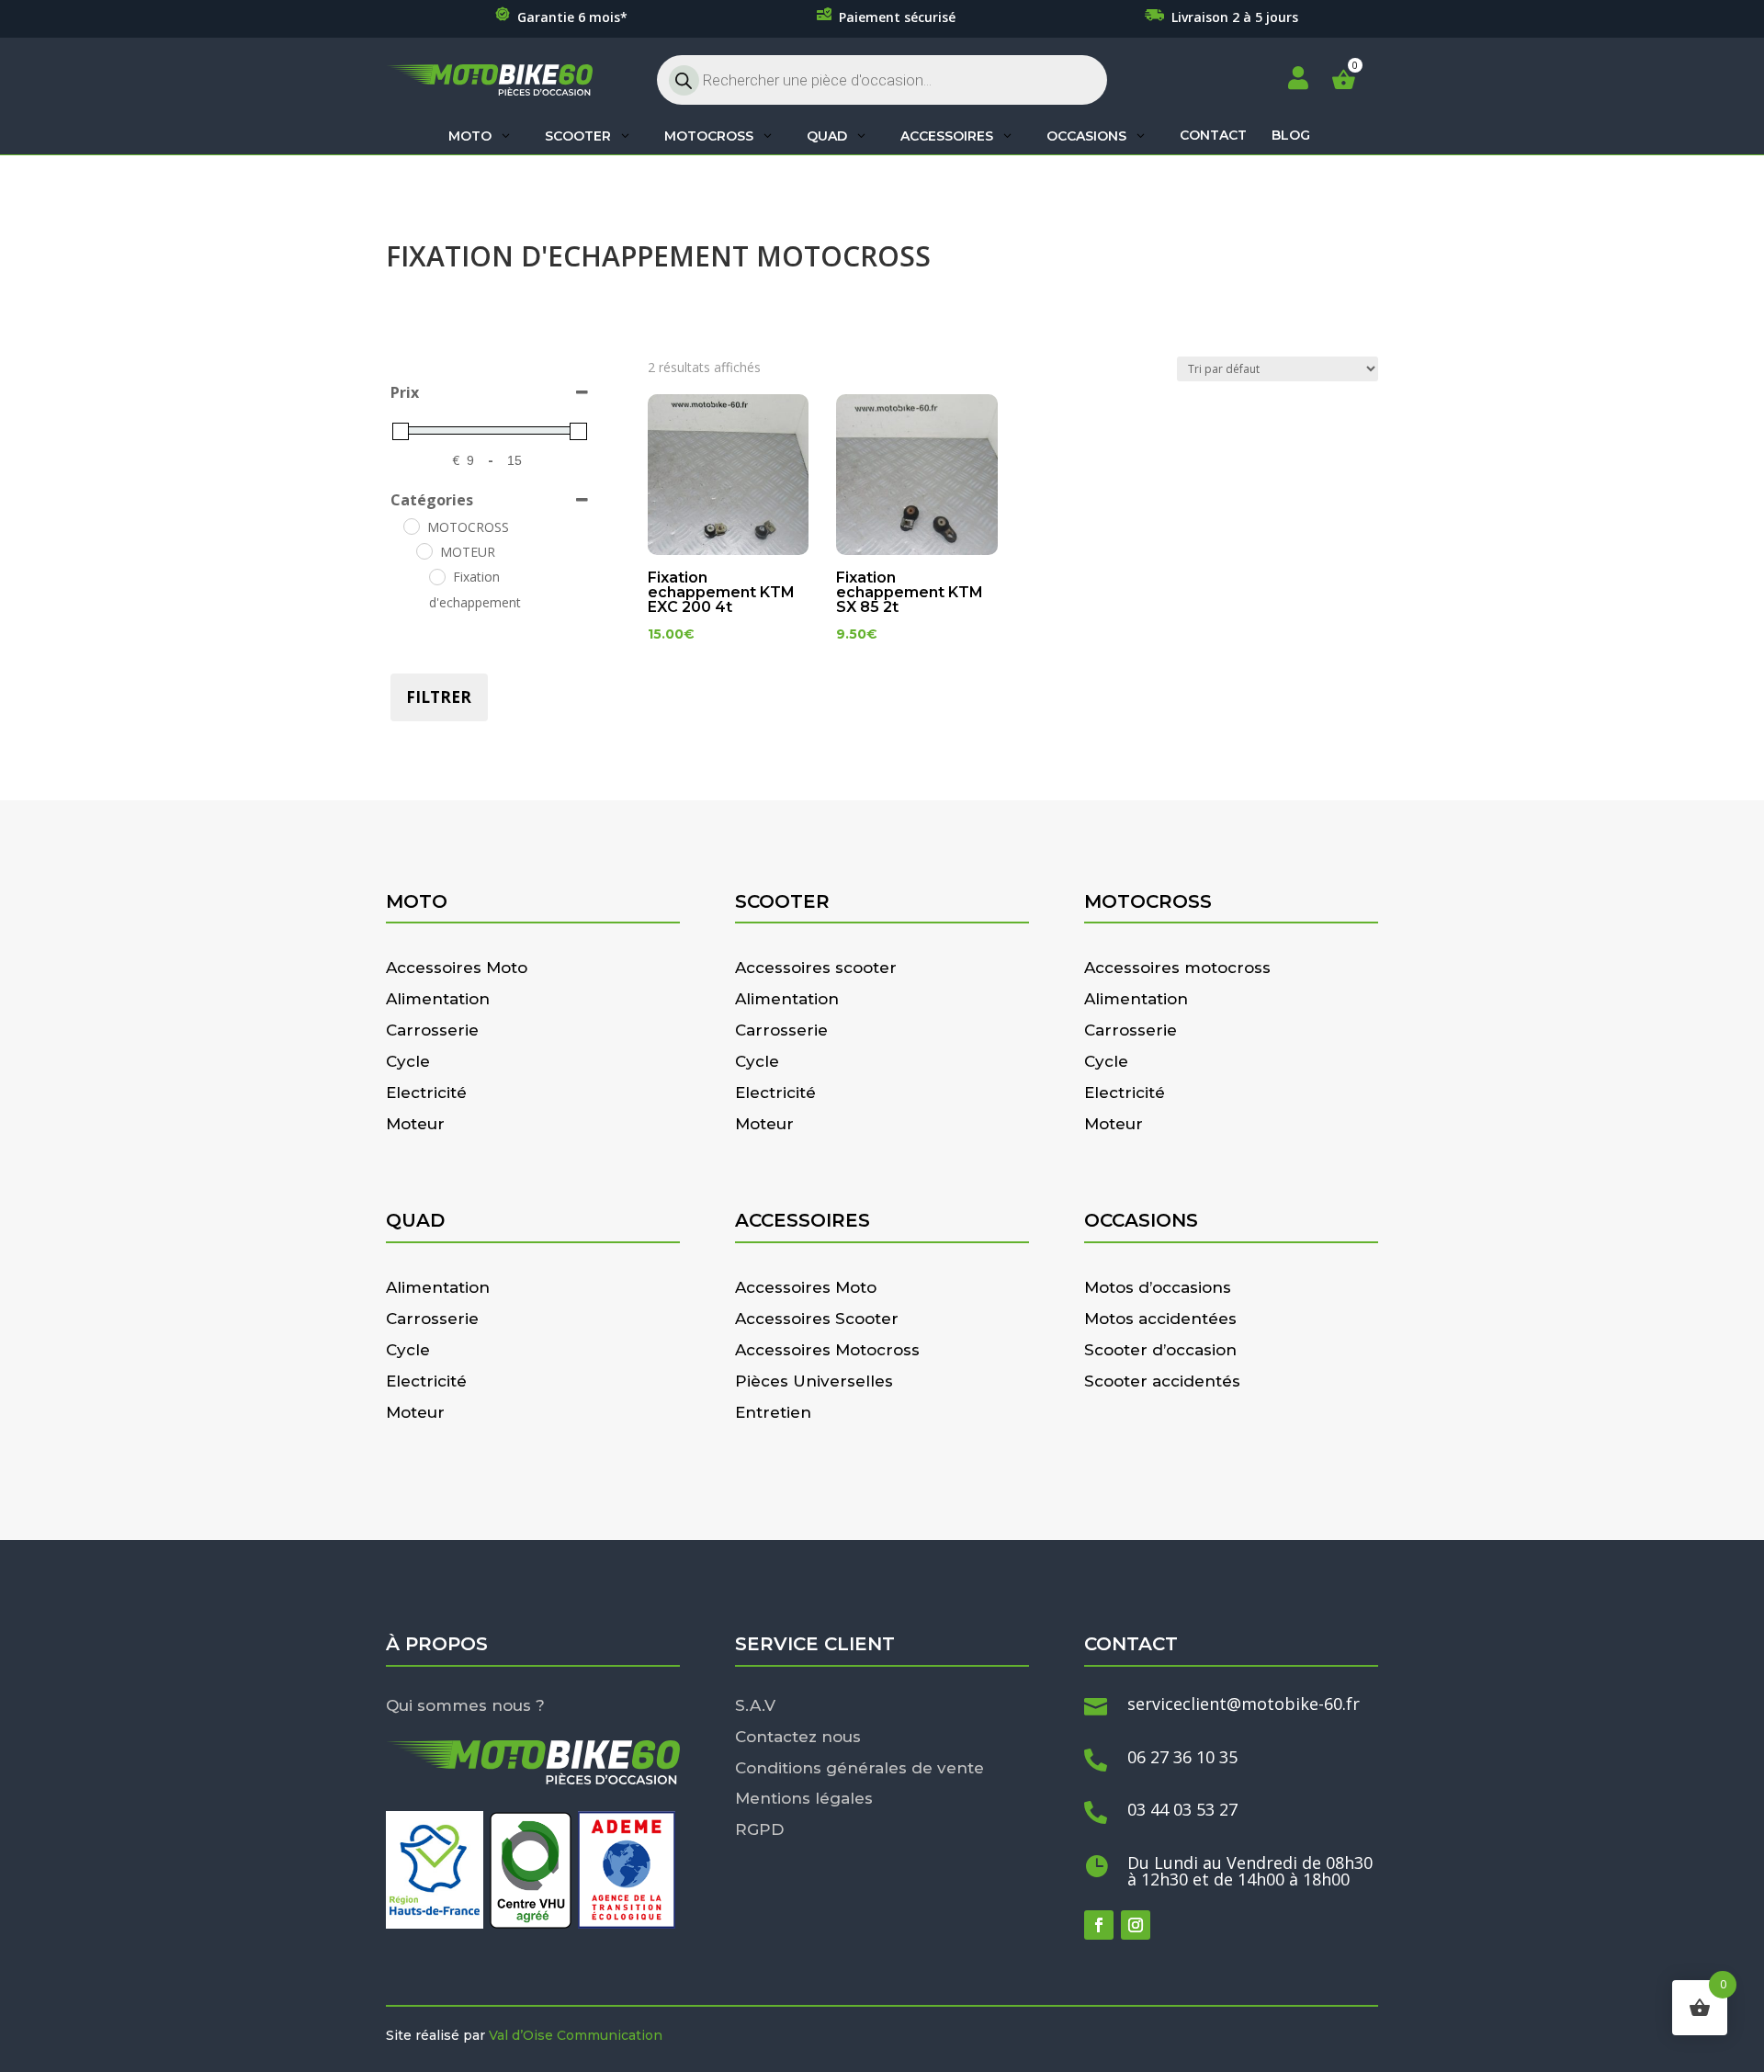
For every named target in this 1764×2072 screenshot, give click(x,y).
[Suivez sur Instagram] (1136, 1925)
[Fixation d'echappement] (436, 576)
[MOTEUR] (424, 550)
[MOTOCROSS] (411, 526)
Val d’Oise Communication (576, 2035)
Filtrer (439, 697)
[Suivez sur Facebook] (1099, 1925)
